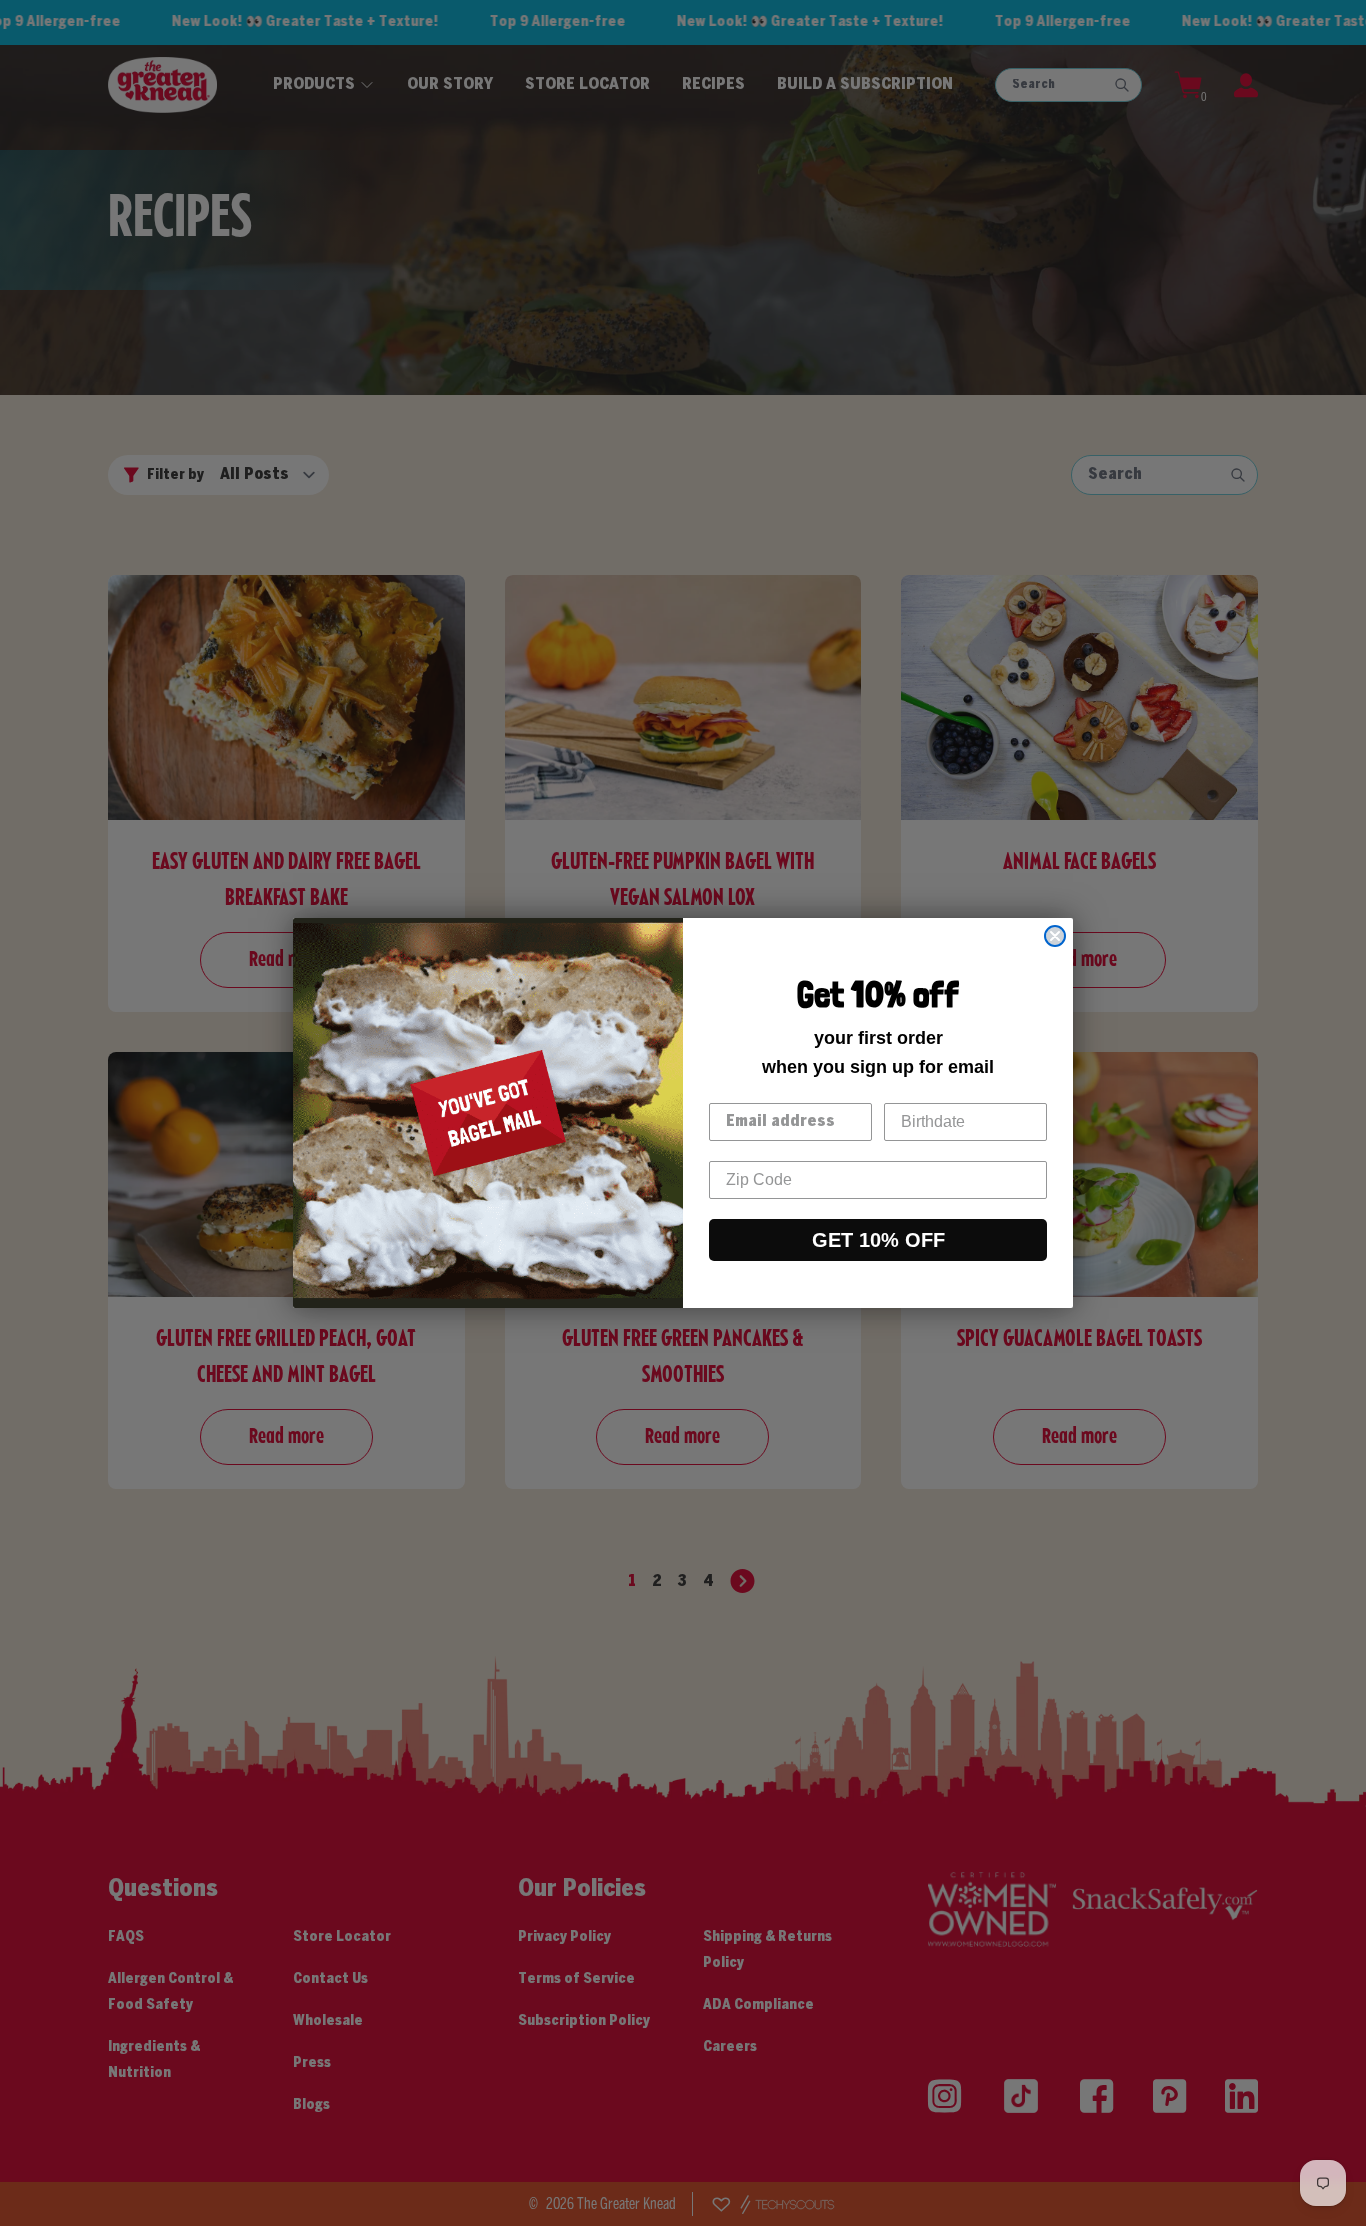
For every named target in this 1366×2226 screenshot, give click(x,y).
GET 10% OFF (878, 1240)
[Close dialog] (1055, 936)
